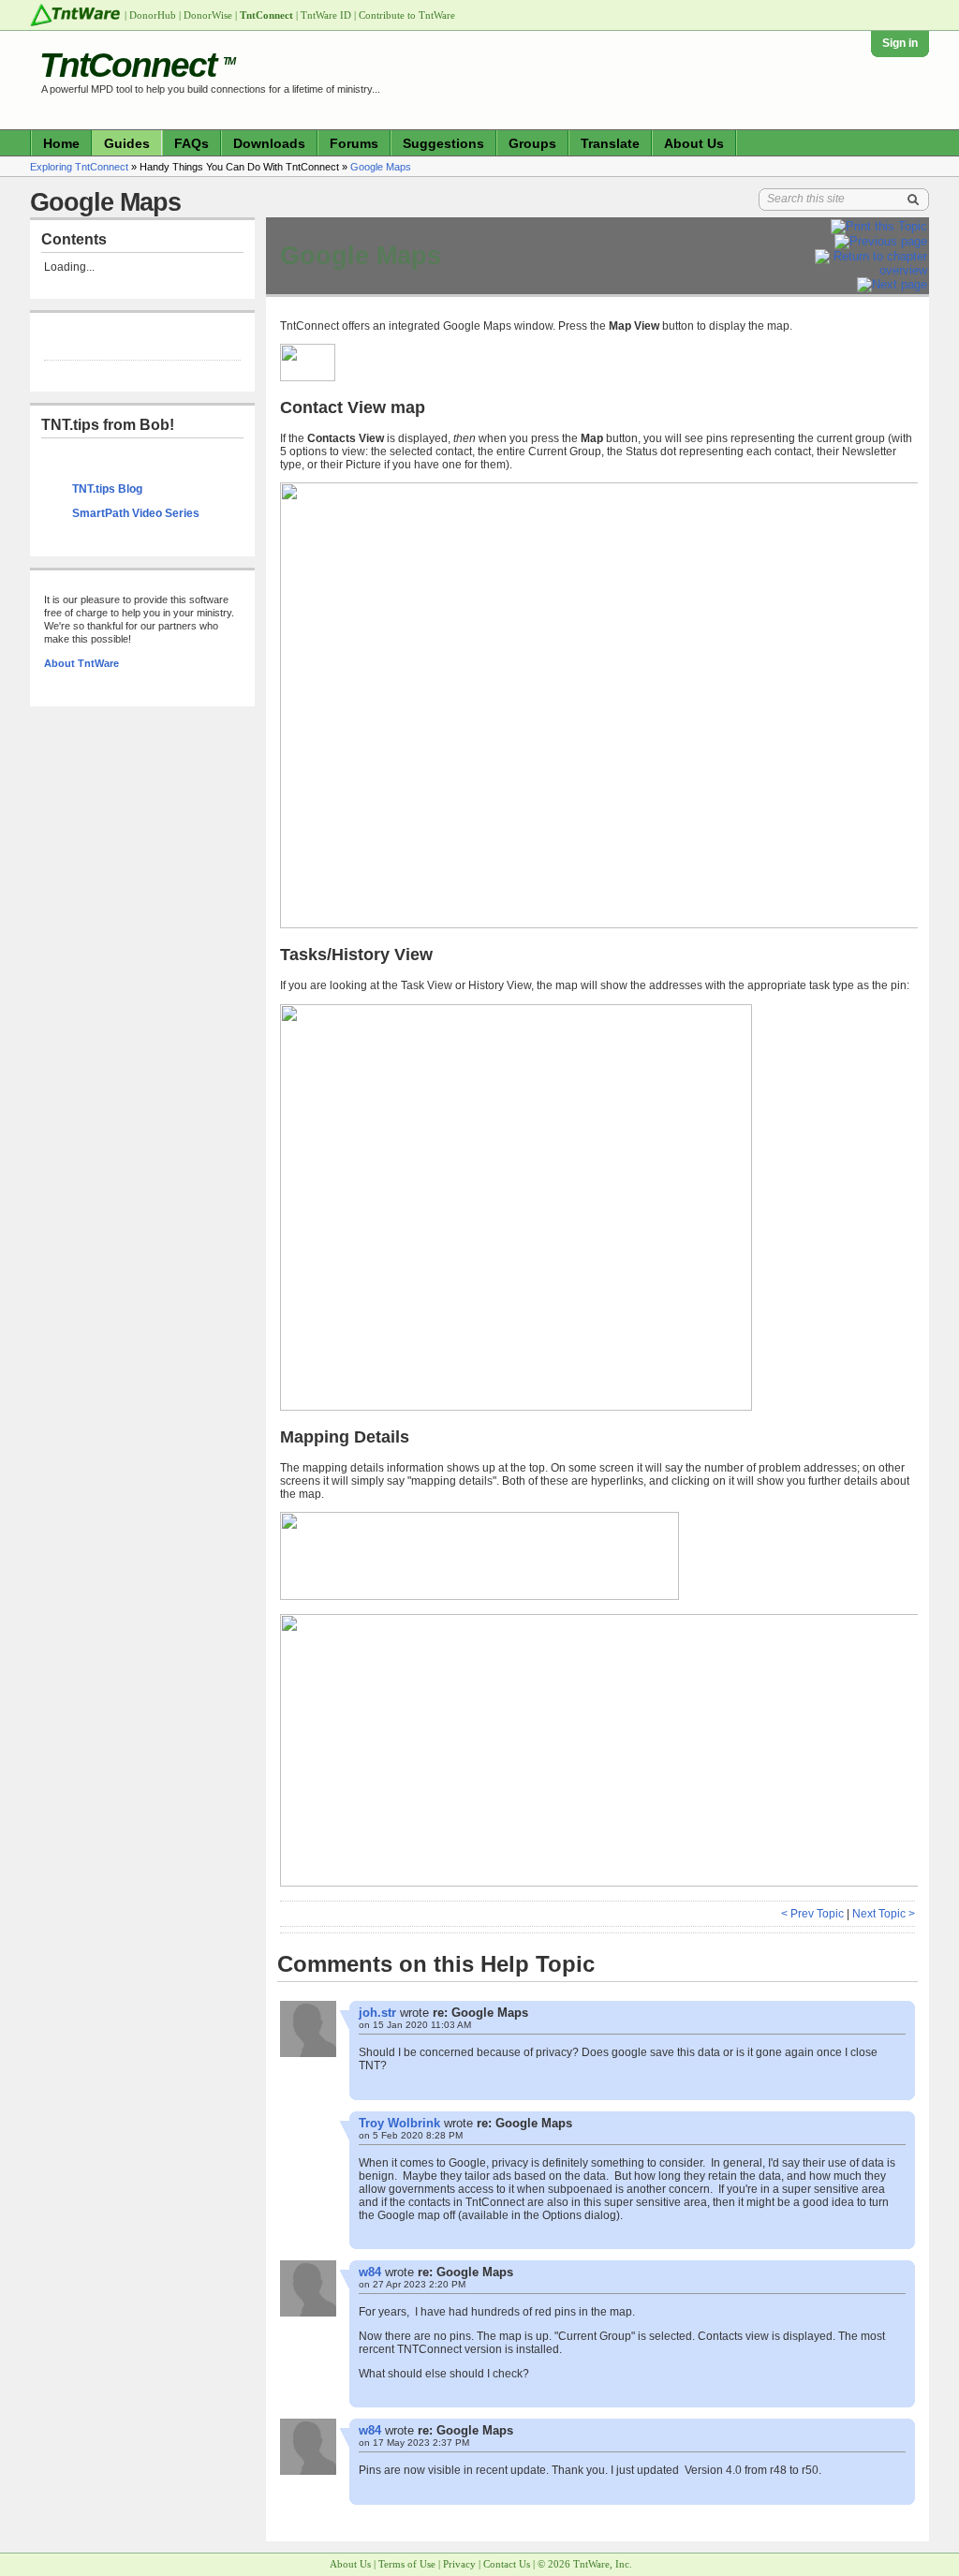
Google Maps (381, 167)
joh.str (377, 2013)
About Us (694, 143)
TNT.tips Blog (107, 489)
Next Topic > (884, 1914)
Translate (610, 143)
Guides (127, 143)
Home (61, 143)
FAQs (192, 143)
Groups (532, 143)
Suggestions (443, 143)
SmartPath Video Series (136, 513)
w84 (370, 2272)
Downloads (269, 143)
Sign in (900, 43)
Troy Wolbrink (399, 2123)
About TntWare (81, 663)
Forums (354, 143)
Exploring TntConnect (79, 167)
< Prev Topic (812, 1914)
